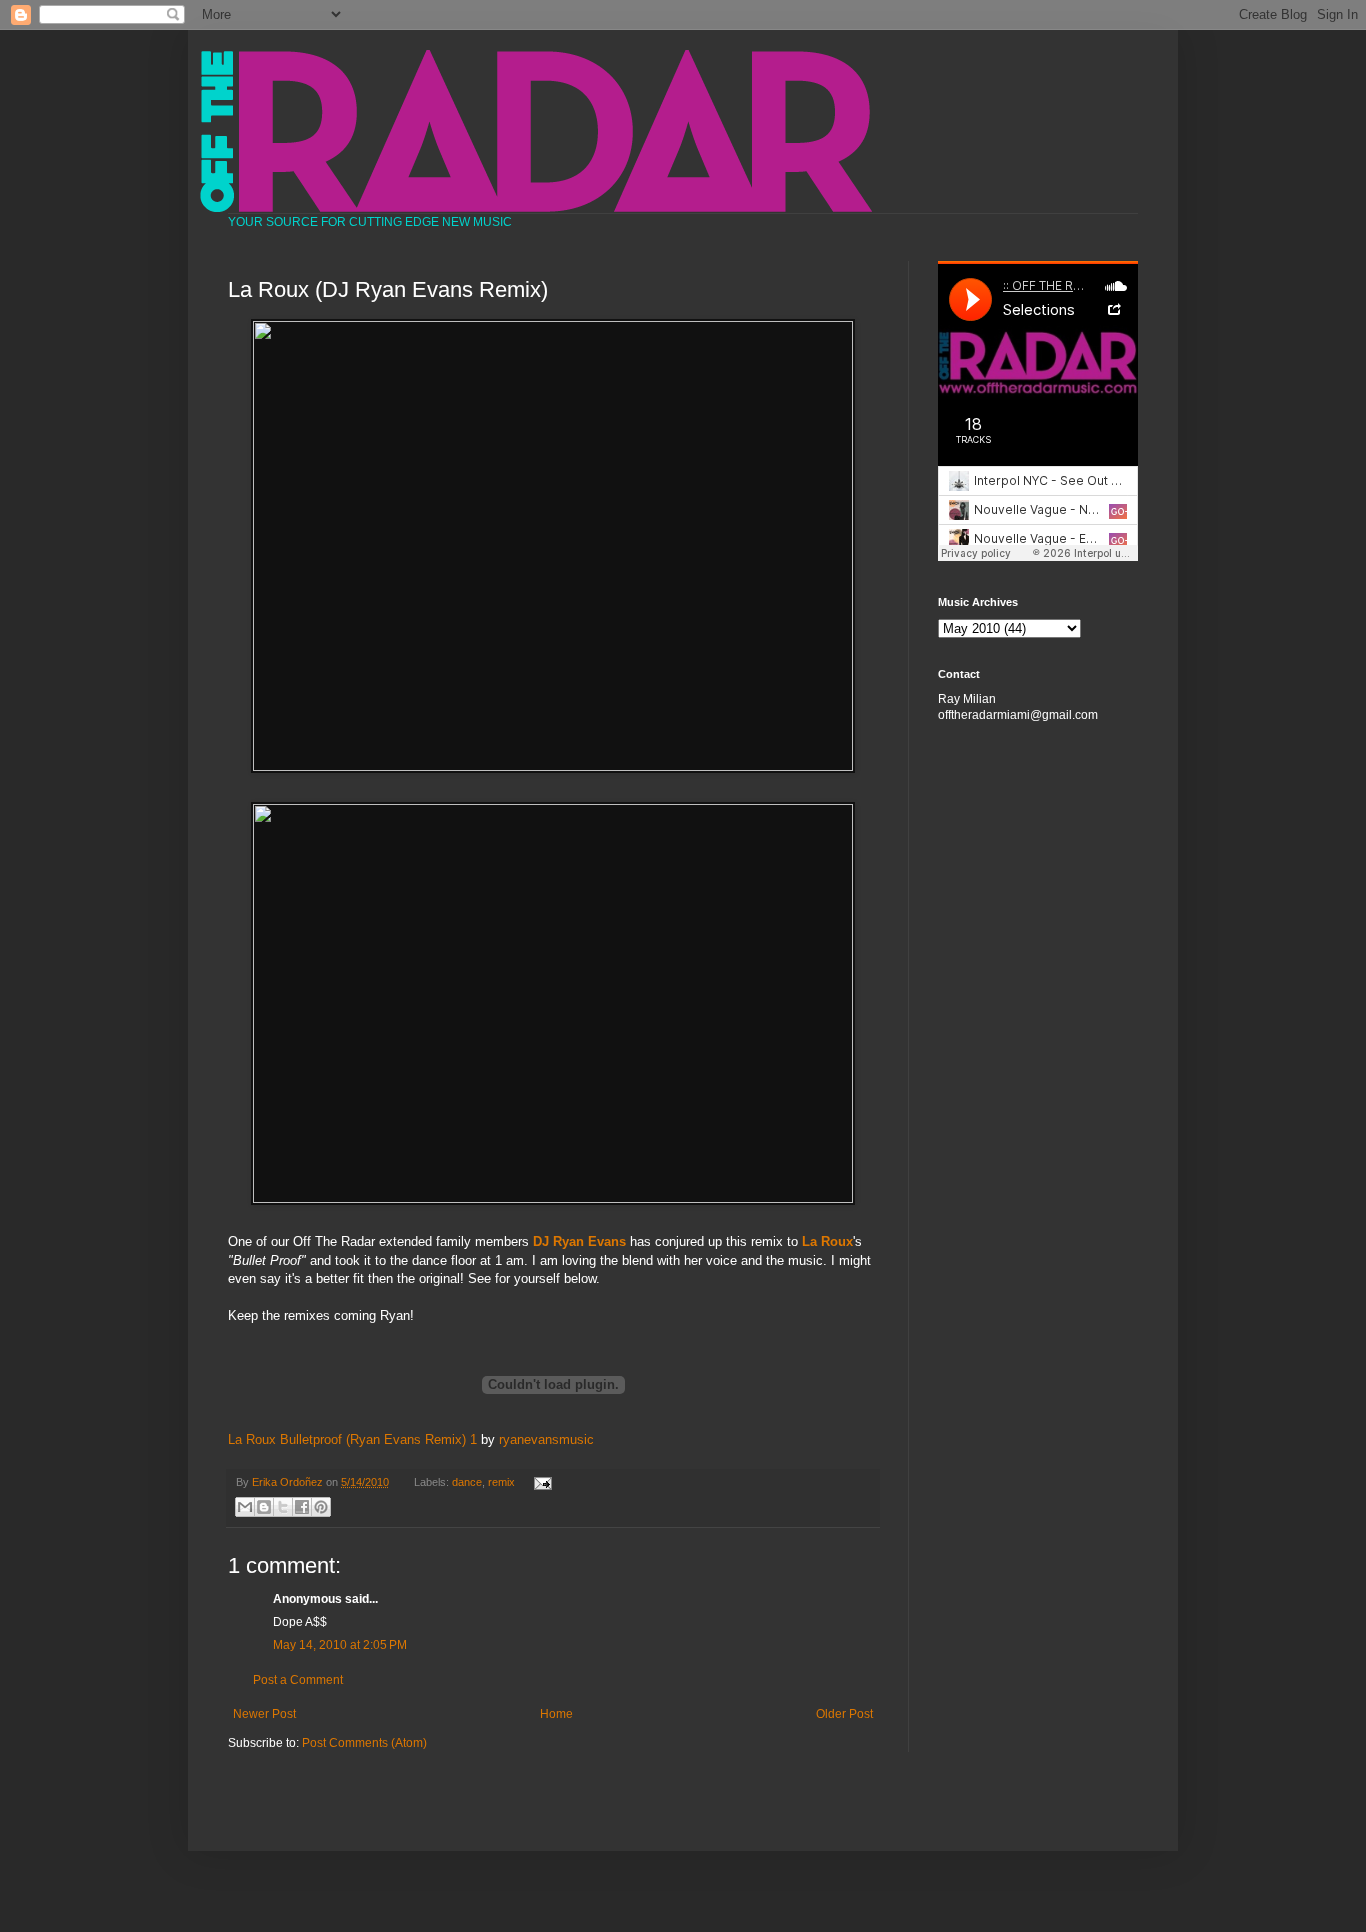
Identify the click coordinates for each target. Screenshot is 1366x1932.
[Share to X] (283, 1507)
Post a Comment (298, 1680)
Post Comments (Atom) (364, 1743)
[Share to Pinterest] (321, 1507)
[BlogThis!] (264, 1507)
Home (556, 1714)
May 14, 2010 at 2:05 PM (340, 1645)
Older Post (844, 1714)
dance (467, 1482)
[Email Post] (539, 1482)
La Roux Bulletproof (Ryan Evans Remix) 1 (352, 1439)
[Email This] (245, 1507)
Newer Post (264, 1714)
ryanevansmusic (546, 1439)
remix (501, 1482)
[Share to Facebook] (302, 1507)
